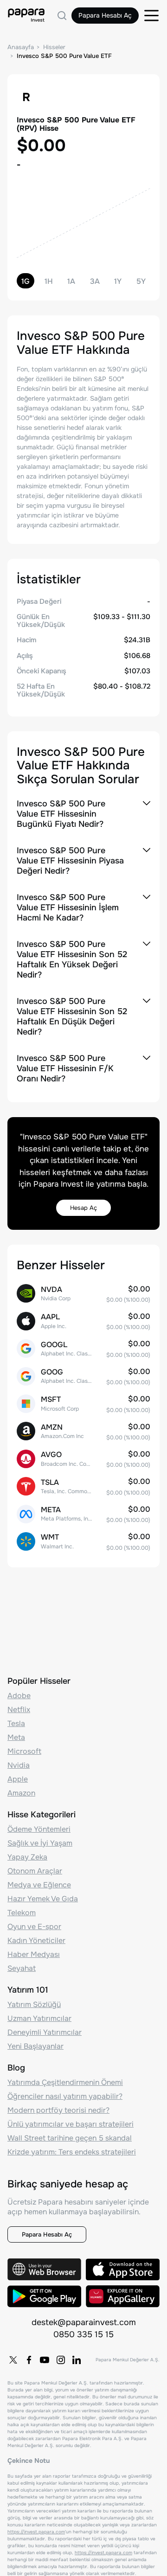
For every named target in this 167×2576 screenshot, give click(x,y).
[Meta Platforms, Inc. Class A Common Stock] (83, 1514)
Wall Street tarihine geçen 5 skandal (70, 2138)
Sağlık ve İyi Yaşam (40, 1843)
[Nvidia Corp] (83, 1294)
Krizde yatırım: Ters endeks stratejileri (72, 2152)
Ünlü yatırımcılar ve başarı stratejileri (71, 2124)
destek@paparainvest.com (84, 2322)
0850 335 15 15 (83, 2334)
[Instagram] (61, 2360)
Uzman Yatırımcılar (39, 2018)
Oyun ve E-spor (34, 1927)
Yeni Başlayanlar (35, 2046)
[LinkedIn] (77, 2360)
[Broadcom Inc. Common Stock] (83, 1459)
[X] (13, 2360)
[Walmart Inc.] (83, 1541)
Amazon (21, 1793)
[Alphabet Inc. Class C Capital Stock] (83, 1376)
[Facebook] (29, 2360)
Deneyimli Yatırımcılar (45, 2032)
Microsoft (24, 1751)
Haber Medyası (34, 1954)
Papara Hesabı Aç (105, 15)
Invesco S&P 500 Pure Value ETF (64, 56)
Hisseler (54, 47)
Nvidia (19, 1765)
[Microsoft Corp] (83, 1403)
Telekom (22, 1913)
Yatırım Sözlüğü (34, 2004)
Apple (18, 1779)
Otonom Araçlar (35, 1871)
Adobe (19, 1696)
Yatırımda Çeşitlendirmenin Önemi (65, 2082)
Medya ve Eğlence (39, 1885)
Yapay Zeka (27, 1857)
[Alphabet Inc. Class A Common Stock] (83, 1348)
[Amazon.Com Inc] (83, 1431)
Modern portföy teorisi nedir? (58, 2110)
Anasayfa (21, 47)
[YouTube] (45, 2360)
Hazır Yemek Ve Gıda (43, 1899)
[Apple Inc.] (83, 1321)
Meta (16, 1737)
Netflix (19, 1710)
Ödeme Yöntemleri (39, 1829)
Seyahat (22, 1968)
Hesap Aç (83, 1208)
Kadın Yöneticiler (36, 1940)
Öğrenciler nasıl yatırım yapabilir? (65, 2096)
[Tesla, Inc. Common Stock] (83, 1486)
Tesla (16, 1723)
